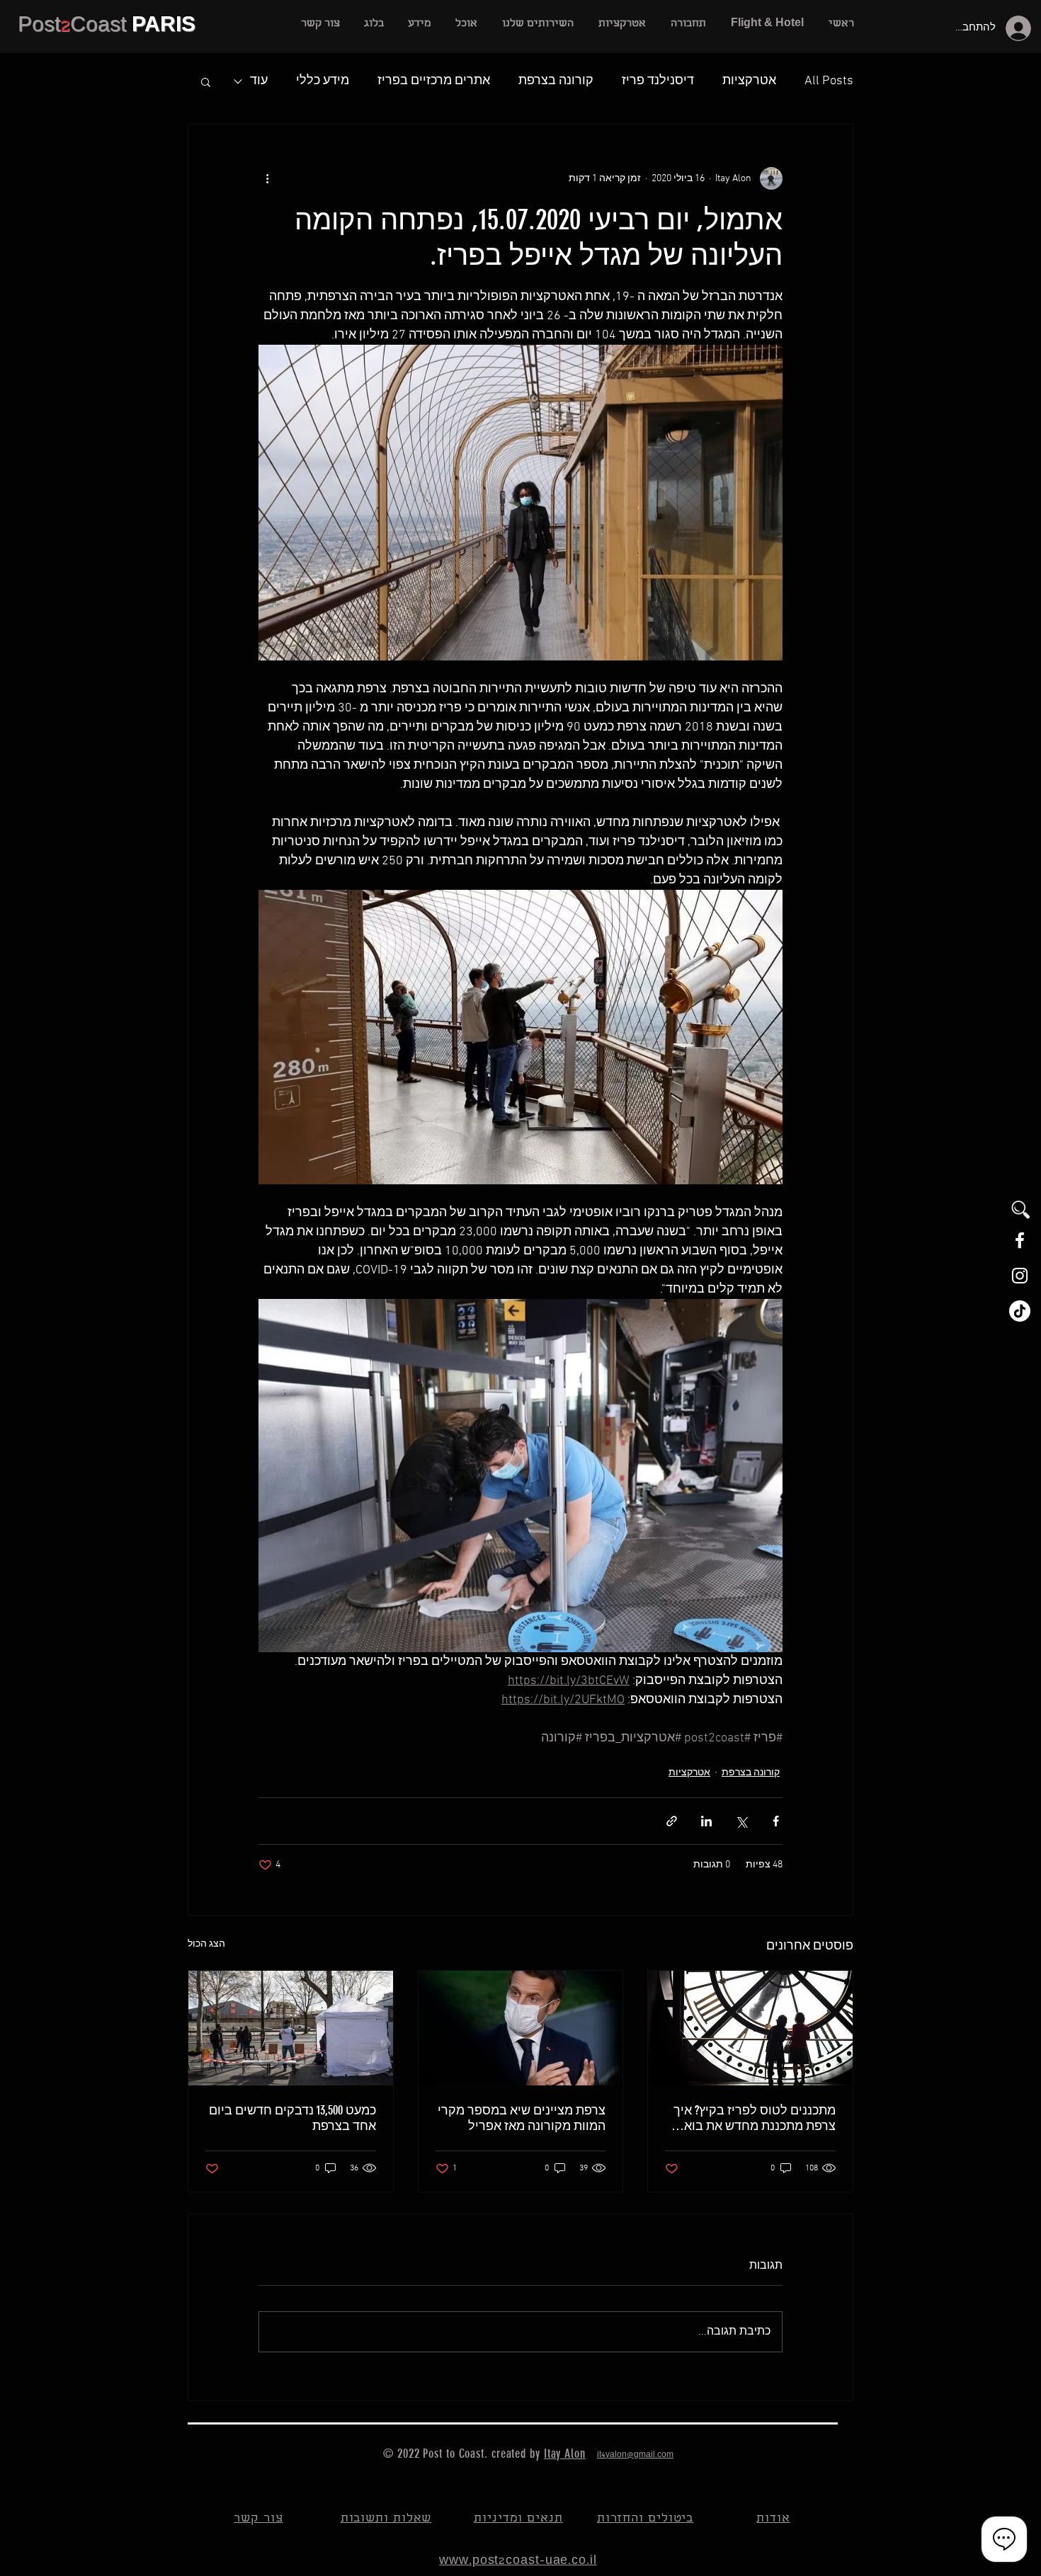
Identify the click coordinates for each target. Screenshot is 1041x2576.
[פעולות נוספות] (267, 178)
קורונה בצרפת (556, 81)
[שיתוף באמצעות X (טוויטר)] (741, 1821)
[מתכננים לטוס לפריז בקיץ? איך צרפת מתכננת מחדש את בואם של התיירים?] (750, 2028)
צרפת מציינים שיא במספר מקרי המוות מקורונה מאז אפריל (522, 2118)
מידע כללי (323, 81)
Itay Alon (565, 2454)
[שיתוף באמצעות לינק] (672, 1821)
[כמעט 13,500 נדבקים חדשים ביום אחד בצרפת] (291, 2028)
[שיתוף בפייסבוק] (776, 1821)
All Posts (829, 81)
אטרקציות (749, 81)
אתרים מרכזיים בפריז (434, 81)
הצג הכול (206, 1944)
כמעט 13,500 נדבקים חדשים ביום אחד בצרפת (292, 2118)
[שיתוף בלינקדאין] (706, 1821)
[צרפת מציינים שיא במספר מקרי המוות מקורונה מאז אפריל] (521, 2028)
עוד (259, 81)
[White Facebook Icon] (1020, 1240)
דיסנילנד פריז (658, 81)
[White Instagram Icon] (1020, 1276)
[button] (537, 24)
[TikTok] (1020, 1311)
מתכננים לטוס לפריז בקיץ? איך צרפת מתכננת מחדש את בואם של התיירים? (755, 2118)
